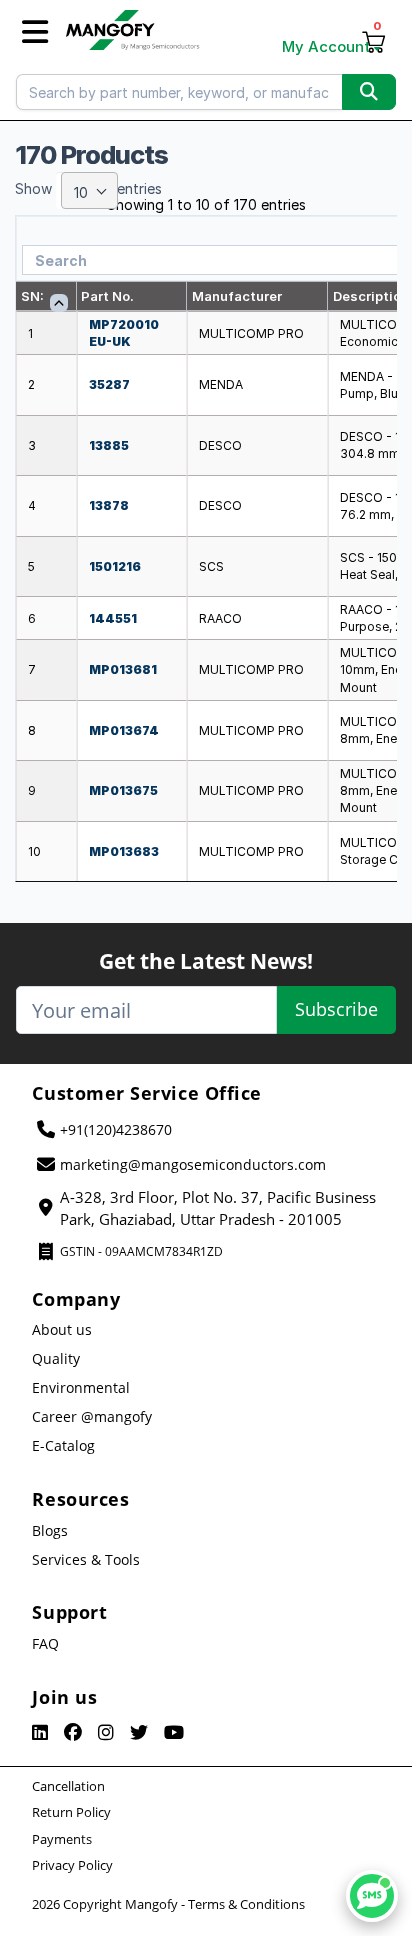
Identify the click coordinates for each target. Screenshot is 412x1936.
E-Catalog (63, 1445)
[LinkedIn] (40, 1733)
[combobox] (89, 190)
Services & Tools (86, 1559)
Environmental (81, 1387)
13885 (109, 445)
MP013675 (123, 790)
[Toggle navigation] (35, 32)
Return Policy (71, 1812)
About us (62, 1329)
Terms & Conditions (246, 1904)
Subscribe (336, 1009)
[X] (139, 1733)
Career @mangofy (92, 1416)
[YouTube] (174, 1733)
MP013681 (123, 669)
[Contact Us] (372, 1896)
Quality (56, 1358)
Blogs (50, 1530)
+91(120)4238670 (116, 1129)
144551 (113, 618)
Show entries (88, 190)
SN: (32, 296)
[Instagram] (106, 1733)
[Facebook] (73, 1733)
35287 (109, 384)
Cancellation (68, 1786)
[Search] (369, 92)
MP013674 (124, 730)
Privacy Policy (72, 1865)
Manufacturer (237, 296)
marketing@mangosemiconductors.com (193, 1164)
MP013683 (124, 851)
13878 (109, 505)
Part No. (107, 296)
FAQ (45, 1643)
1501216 (115, 566)
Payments (62, 1839)
